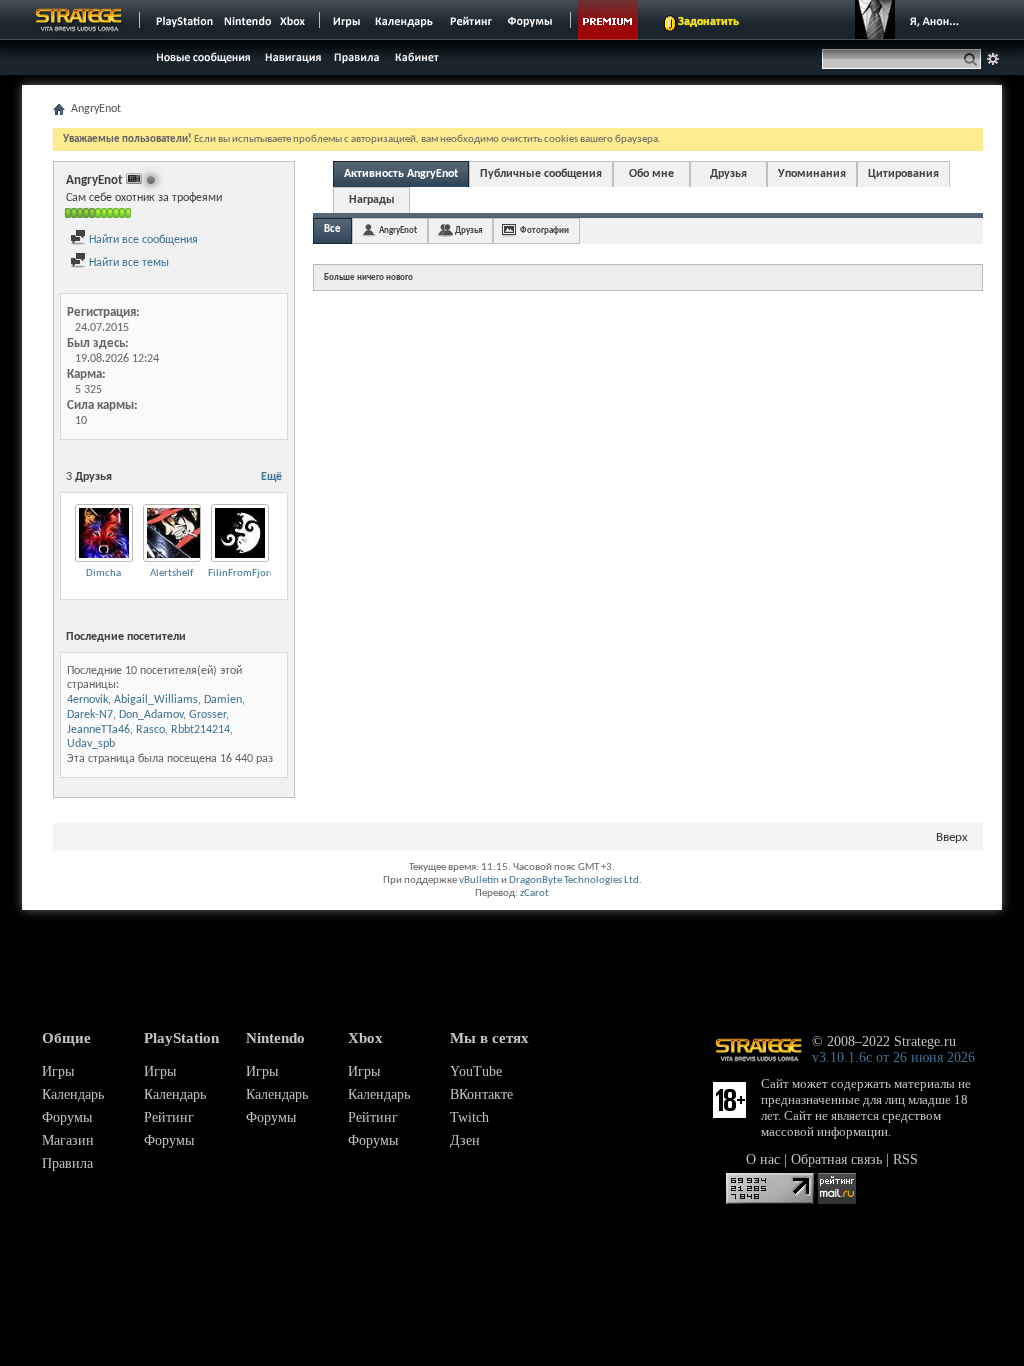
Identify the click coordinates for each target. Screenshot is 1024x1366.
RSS (905, 1159)
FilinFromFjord (242, 573)
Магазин (68, 1140)
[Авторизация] (912, 20)
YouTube (476, 1071)
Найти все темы (127, 263)
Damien (223, 700)
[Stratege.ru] (79, 20)
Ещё (271, 477)
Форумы (67, 1117)
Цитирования (903, 174)
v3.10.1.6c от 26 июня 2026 (893, 1057)
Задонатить (708, 22)
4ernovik (87, 700)
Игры (58, 1071)
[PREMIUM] (608, 20)
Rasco (150, 730)
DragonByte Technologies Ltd (574, 880)
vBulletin (479, 880)
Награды (372, 200)
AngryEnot (398, 230)
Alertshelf (171, 573)
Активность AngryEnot (401, 174)
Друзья (728, 174)
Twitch (469, 1117)
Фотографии (544, 230)
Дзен (465, 1140)
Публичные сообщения (541, 174)
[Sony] (183, 20)
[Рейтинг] (470, 20)
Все (332, 229)
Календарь (73, 1094)
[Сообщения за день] (201, 62)
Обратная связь (836, 1159)
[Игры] (347, 20)
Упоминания (812, 174)
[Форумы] (531, 20)
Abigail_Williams (156, 700)
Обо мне (651, 174)
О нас (763, 1159)
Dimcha (103, 573)
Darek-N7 (90, 715)
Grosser (207, 715)
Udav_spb (91, 744)
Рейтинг (169, 1117)
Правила (67, 1163)
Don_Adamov (151, 715)
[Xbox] (294, 20)
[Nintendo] (248, 20)
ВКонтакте (481, 1094)
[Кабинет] (416, 56)
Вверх (952, 837)
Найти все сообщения (142, 240)
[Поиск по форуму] (993, 59)
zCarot (534, 893)
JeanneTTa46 (98, 730)
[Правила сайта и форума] (357, 56)
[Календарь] (404, 20)
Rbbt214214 (200, 730)
